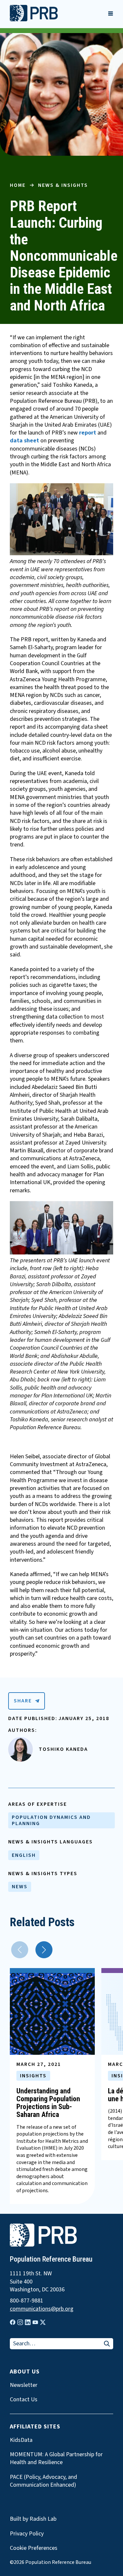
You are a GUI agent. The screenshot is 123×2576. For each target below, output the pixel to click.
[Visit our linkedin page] (28, 2322)
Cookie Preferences (34, 2548)
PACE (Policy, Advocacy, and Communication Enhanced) (43, 2481)
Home (18, 185)
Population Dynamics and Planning (51, 1820)
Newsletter (24, 2385)
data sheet (24, 441)
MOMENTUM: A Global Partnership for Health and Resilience (56, 2459)
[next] (44, 1950)
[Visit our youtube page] (35, 2322)
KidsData (21, 2440)
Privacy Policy (27, 2534)
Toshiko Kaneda (63, 1749)
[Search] (107, 2344)
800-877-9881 (27, 2301)
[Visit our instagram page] (20, 2322)
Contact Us (24, 2400)
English (24, 1855)
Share (23, 1701)
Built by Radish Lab (33, 2519)
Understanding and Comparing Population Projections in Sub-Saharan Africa (48, 2103)
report (88, 433)
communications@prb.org (42, 2309)
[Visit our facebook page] (13, 2322)
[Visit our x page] (43, 2322)
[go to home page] (34, 20)
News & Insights (63, 185)
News (20, 1887)
